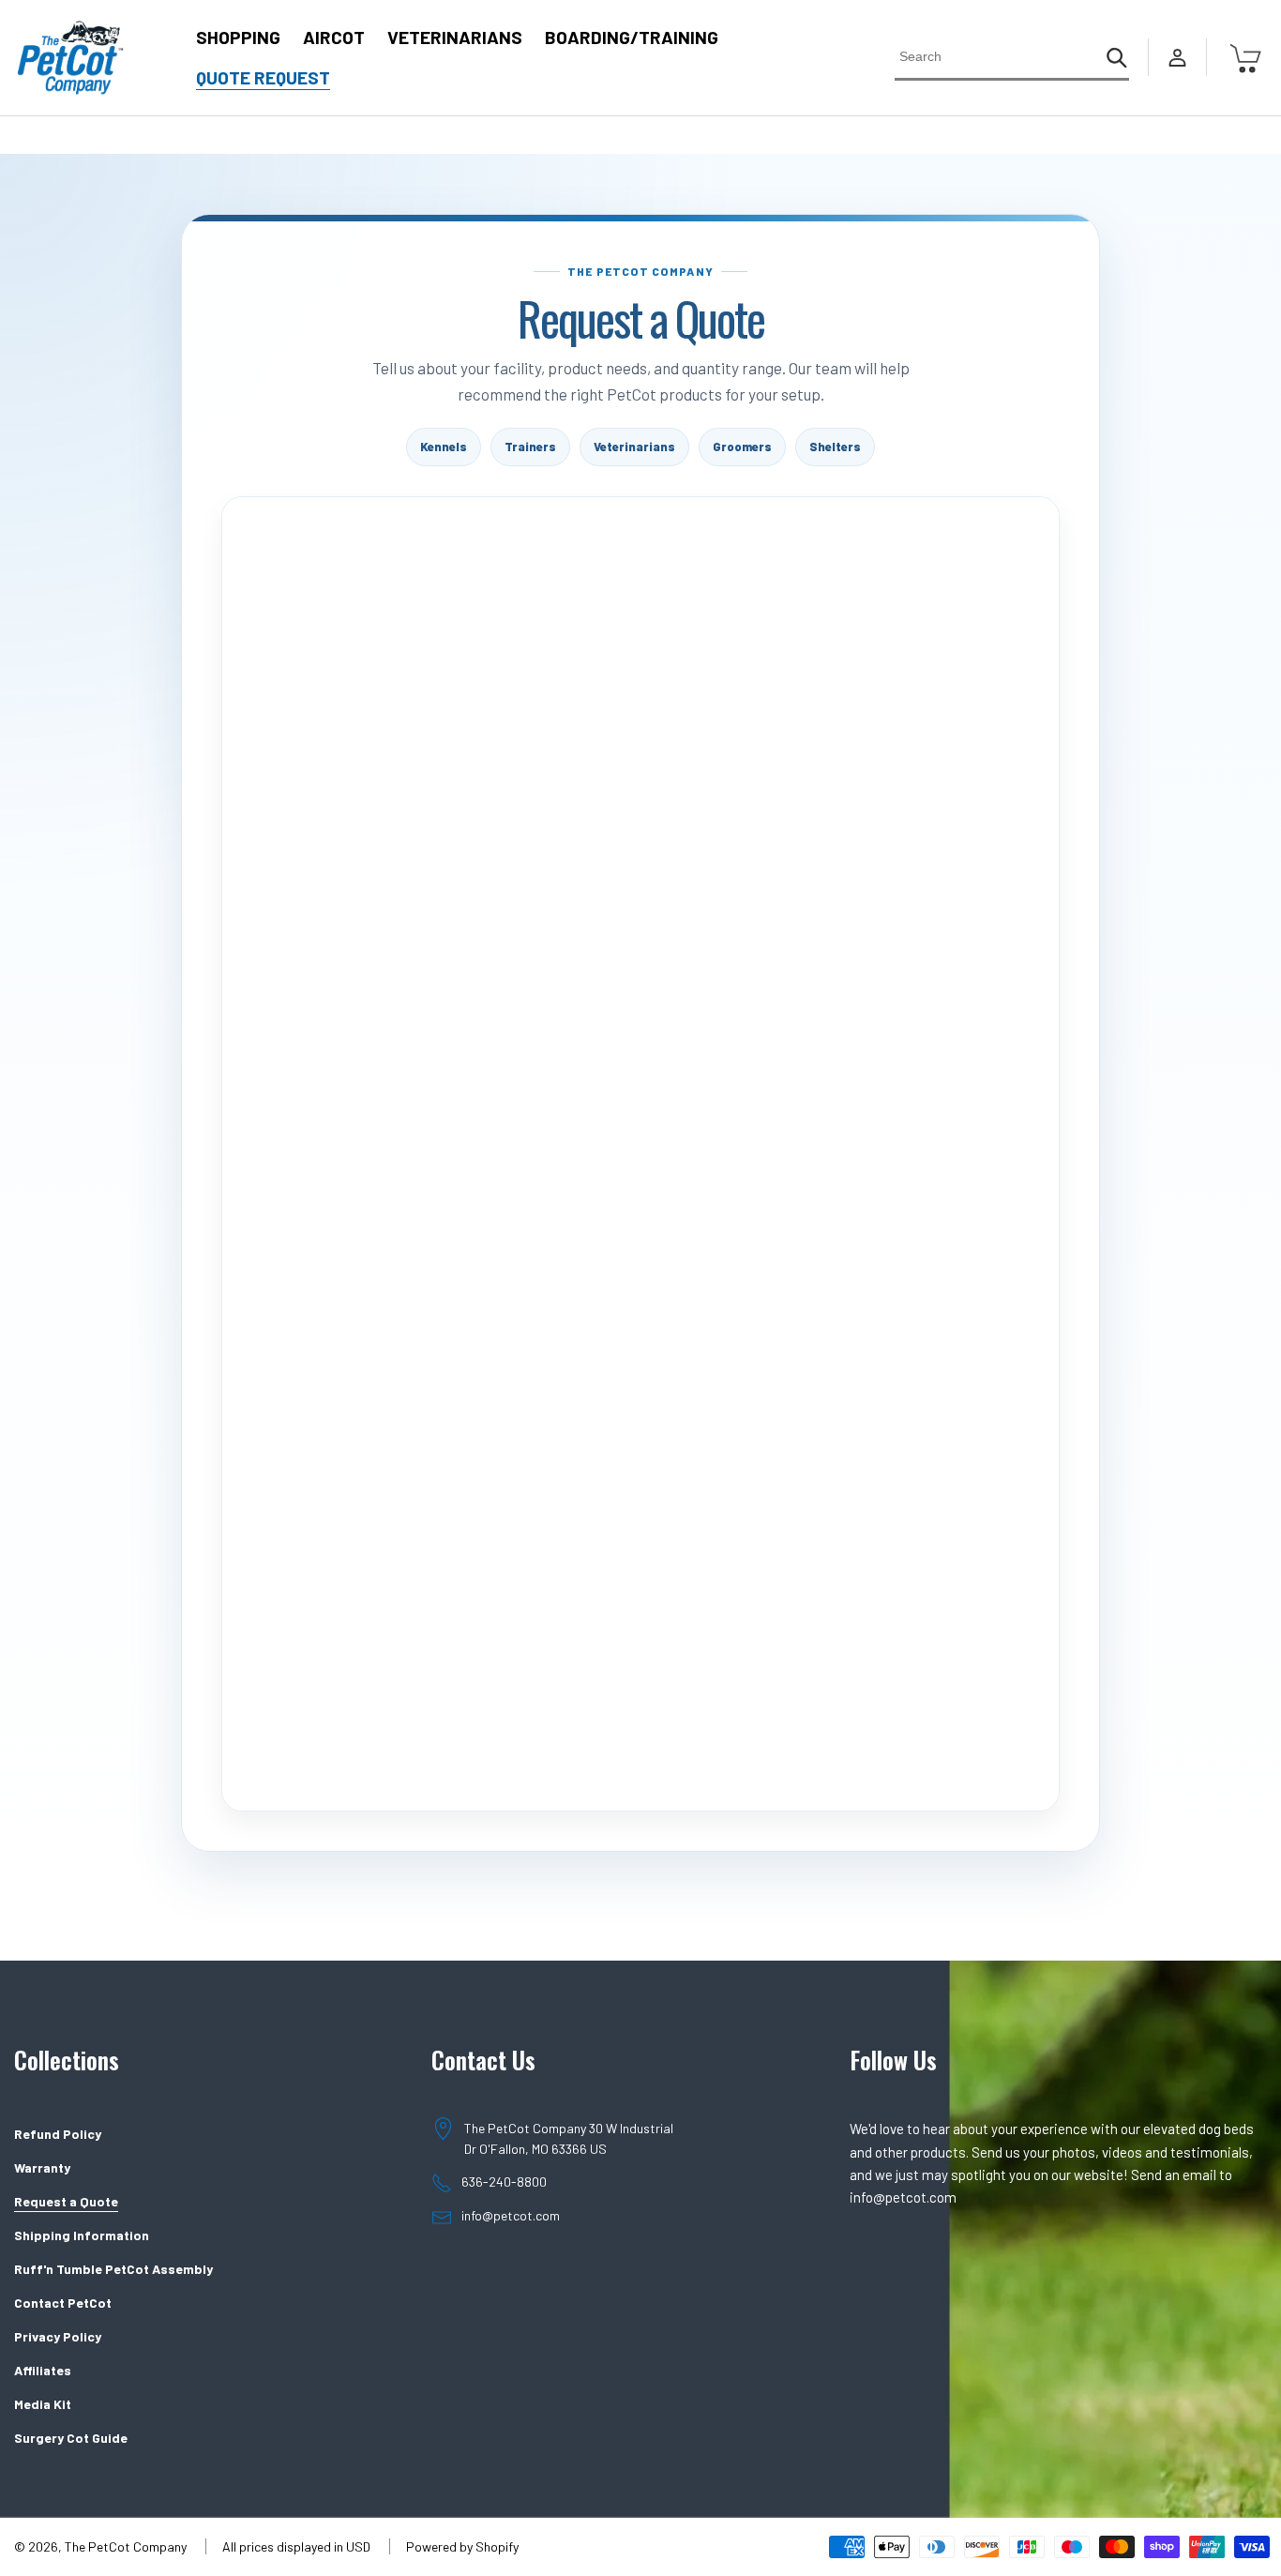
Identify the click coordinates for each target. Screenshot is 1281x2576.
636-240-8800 (504, 2182)
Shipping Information (82, 2235)
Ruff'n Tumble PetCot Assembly (113, 2269)
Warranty (42, 2167)
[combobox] (1012, 57)
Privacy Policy (58, 2336)
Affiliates (43, 2370)
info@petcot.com (511, 2215)
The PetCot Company (126, 2546)
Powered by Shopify (462, 2546)
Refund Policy (58, 2134)
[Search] (1116, 58)
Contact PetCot (63, 2303)
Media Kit (43, 2404)
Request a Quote (66, 2201)
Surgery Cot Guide (71, 2438)
